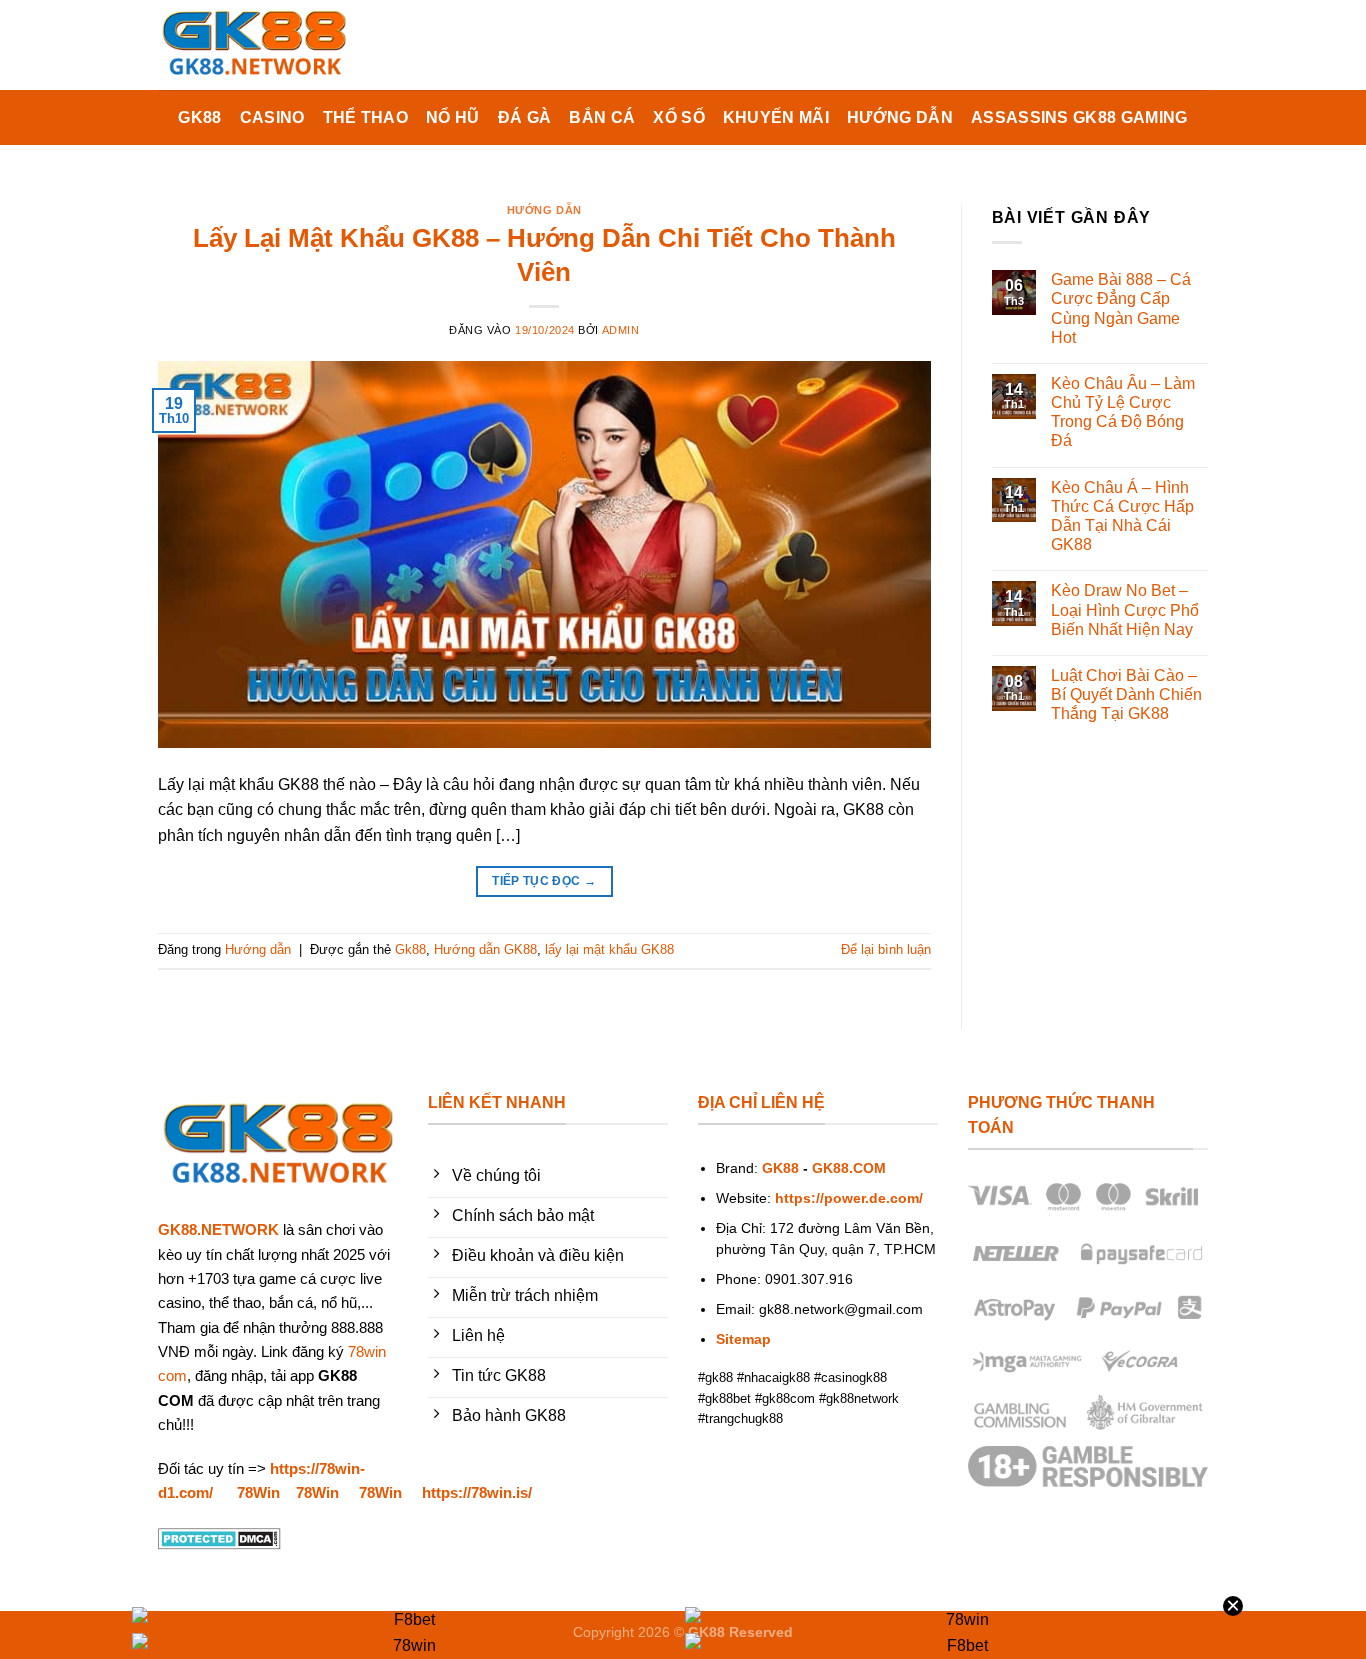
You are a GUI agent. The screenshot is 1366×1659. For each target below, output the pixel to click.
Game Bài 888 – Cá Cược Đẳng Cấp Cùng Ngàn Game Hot (1121, 308)
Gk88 (410, 949)
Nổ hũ (453, 117)
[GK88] (258, 45)
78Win (258, 1492)
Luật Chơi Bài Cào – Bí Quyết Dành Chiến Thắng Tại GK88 (1126, 694)
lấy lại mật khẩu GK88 (609, 949)
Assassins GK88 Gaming (1079, 117)
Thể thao (366, 117)
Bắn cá (602, 117)
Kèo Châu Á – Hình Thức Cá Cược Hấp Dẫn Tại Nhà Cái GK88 (1122, 516)
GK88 (199, 117)
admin (621, 330)
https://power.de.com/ (849, 1198)
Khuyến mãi (776, 117)
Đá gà (525, 117)
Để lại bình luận (886, 949)
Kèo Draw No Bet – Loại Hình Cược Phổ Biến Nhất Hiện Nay (1125, 609)
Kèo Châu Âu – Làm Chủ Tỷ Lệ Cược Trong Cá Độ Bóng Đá (1123, 412)
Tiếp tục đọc (544, 881)
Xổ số (679, 117)
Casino (272, 117)
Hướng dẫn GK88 (485, 949)
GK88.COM (849, 1168)
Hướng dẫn (900, 117)
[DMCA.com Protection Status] (219, 1537)
